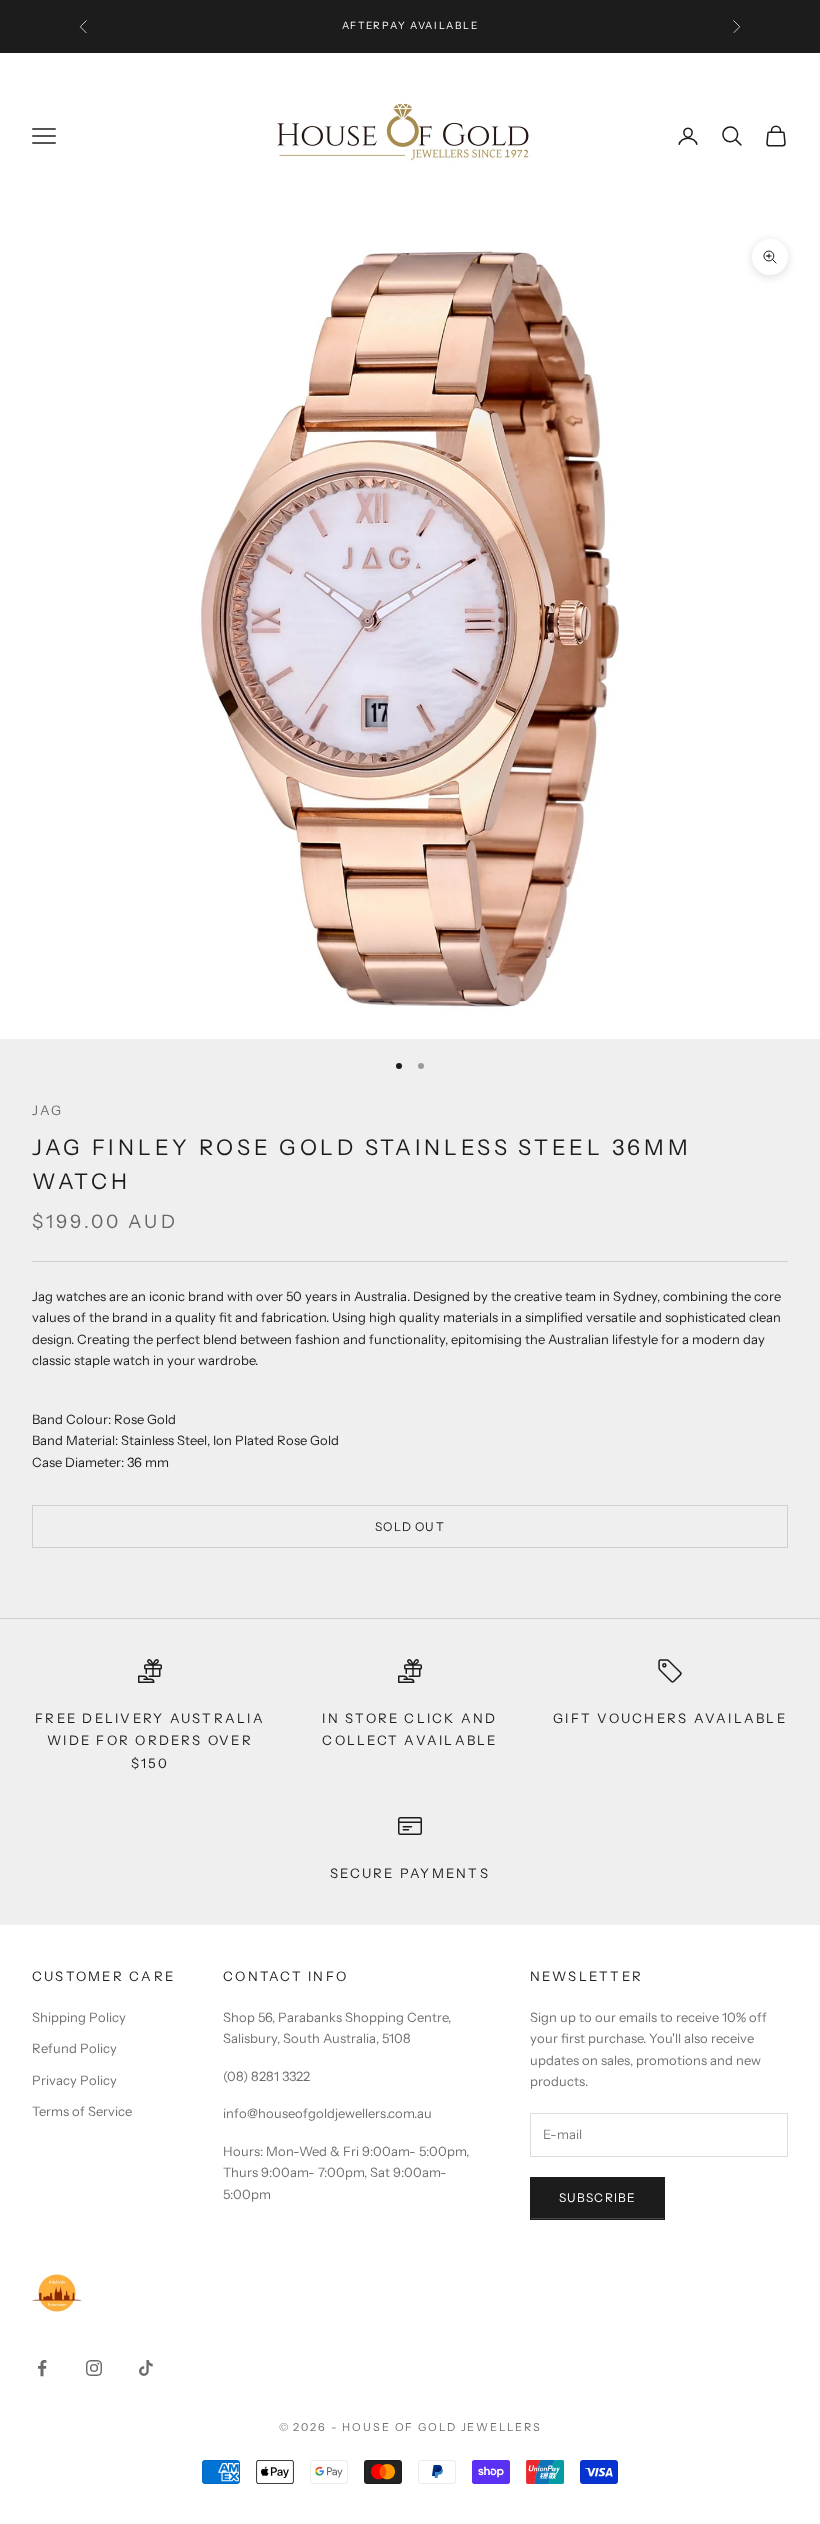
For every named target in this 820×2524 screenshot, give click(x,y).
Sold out (410, 1526)
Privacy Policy (74, 2080)
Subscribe (598, 2197)
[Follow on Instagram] (94, 2368)
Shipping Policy (79, 2017)
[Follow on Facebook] (42, 2368)
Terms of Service (82, 2111)
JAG (48, 1110)
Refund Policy (74, 2048)
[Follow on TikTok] (146, 2368)
